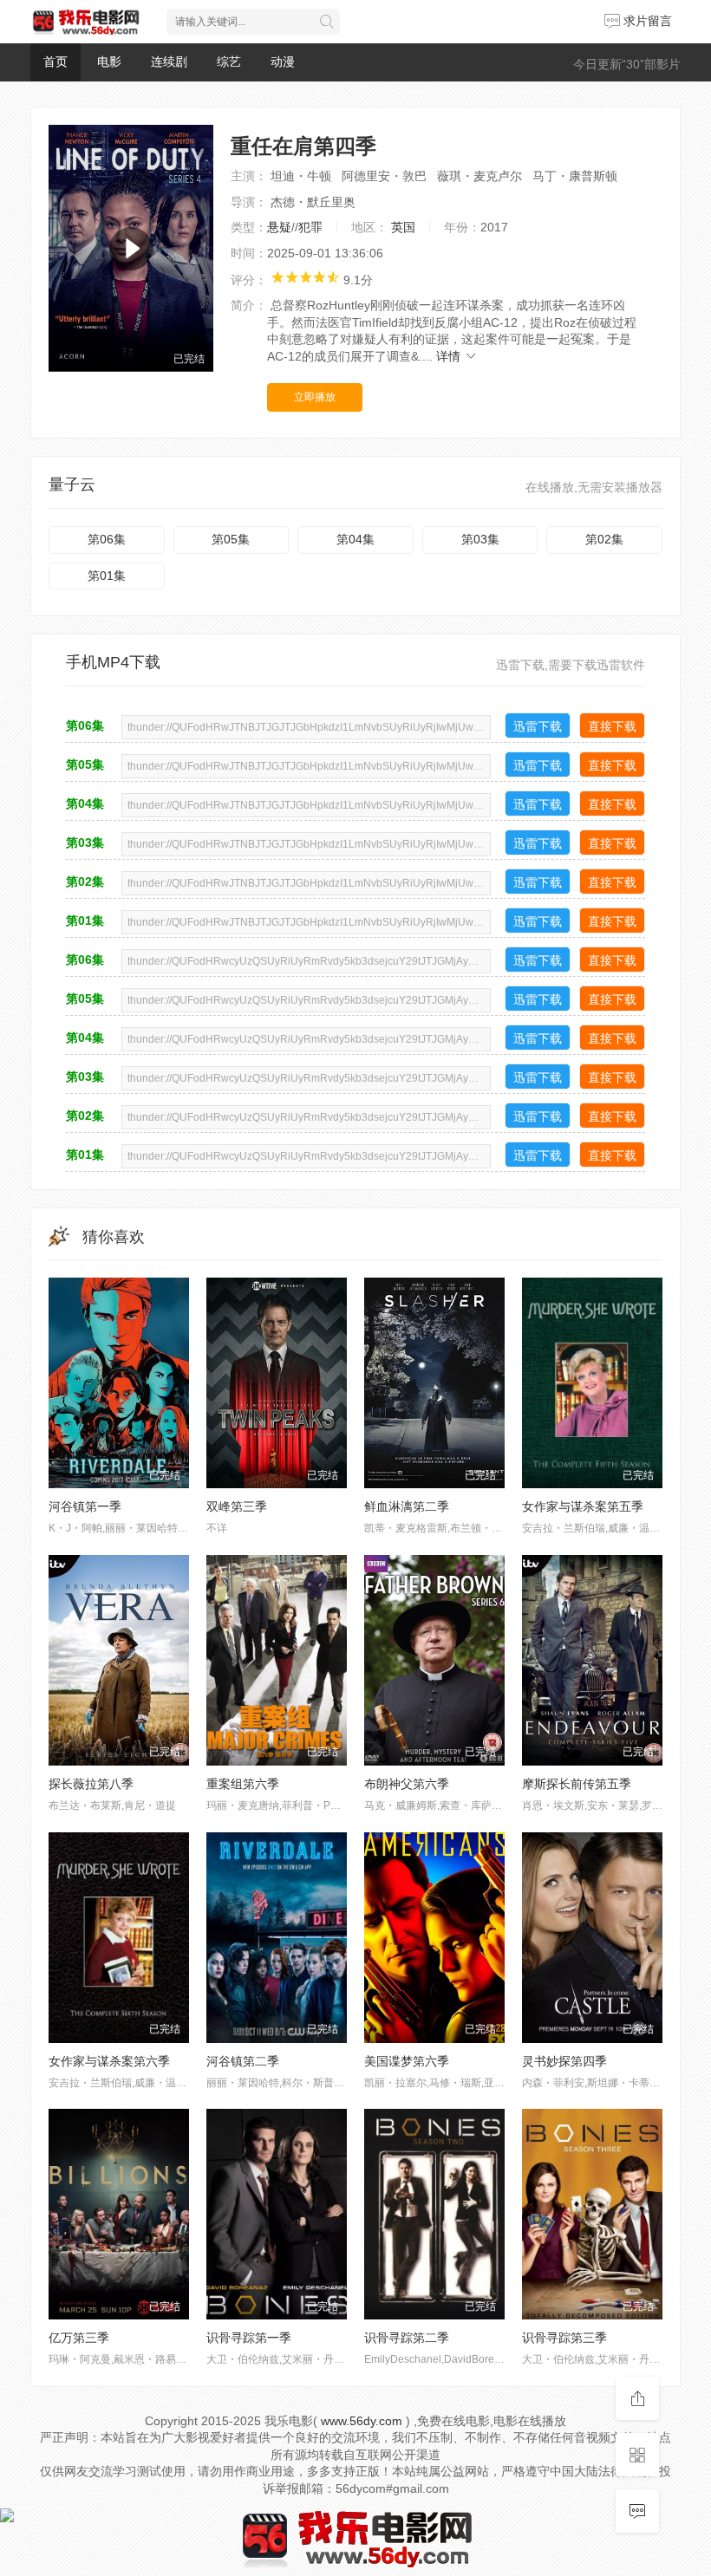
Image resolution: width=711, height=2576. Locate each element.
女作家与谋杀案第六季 (109, 2061)
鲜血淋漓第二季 (407, 1506)
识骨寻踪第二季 (407, 2338)
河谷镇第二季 (243, 2061)
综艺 (229, 62)
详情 (450, 356)
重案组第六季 (243, 1784)
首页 (55, 62)
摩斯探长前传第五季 (577, 1784)
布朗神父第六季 (407, 1784)
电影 (109, 62)
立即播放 (315, 397)
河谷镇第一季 (85, 1506)
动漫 (283, 62)
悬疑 (279, 227)
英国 (403, 227)
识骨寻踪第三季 (564, 2338)
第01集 (107, 576)
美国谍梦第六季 (407, 2061)
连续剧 (169, 62)
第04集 (355, 539)
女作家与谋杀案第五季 (583, 1506)
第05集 (231, 539)
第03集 (480, 539)
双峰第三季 (237, 1506)
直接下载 (612, 726)
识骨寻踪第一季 (249, 2338)
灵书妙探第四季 (564, 2061)
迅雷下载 (538, 726)
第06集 (107, 539)
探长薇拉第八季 (91, 1784)
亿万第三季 (79, 2338)
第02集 (604, 539)
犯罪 (310, 227)
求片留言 (646, 21)
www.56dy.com (362, 2421)
